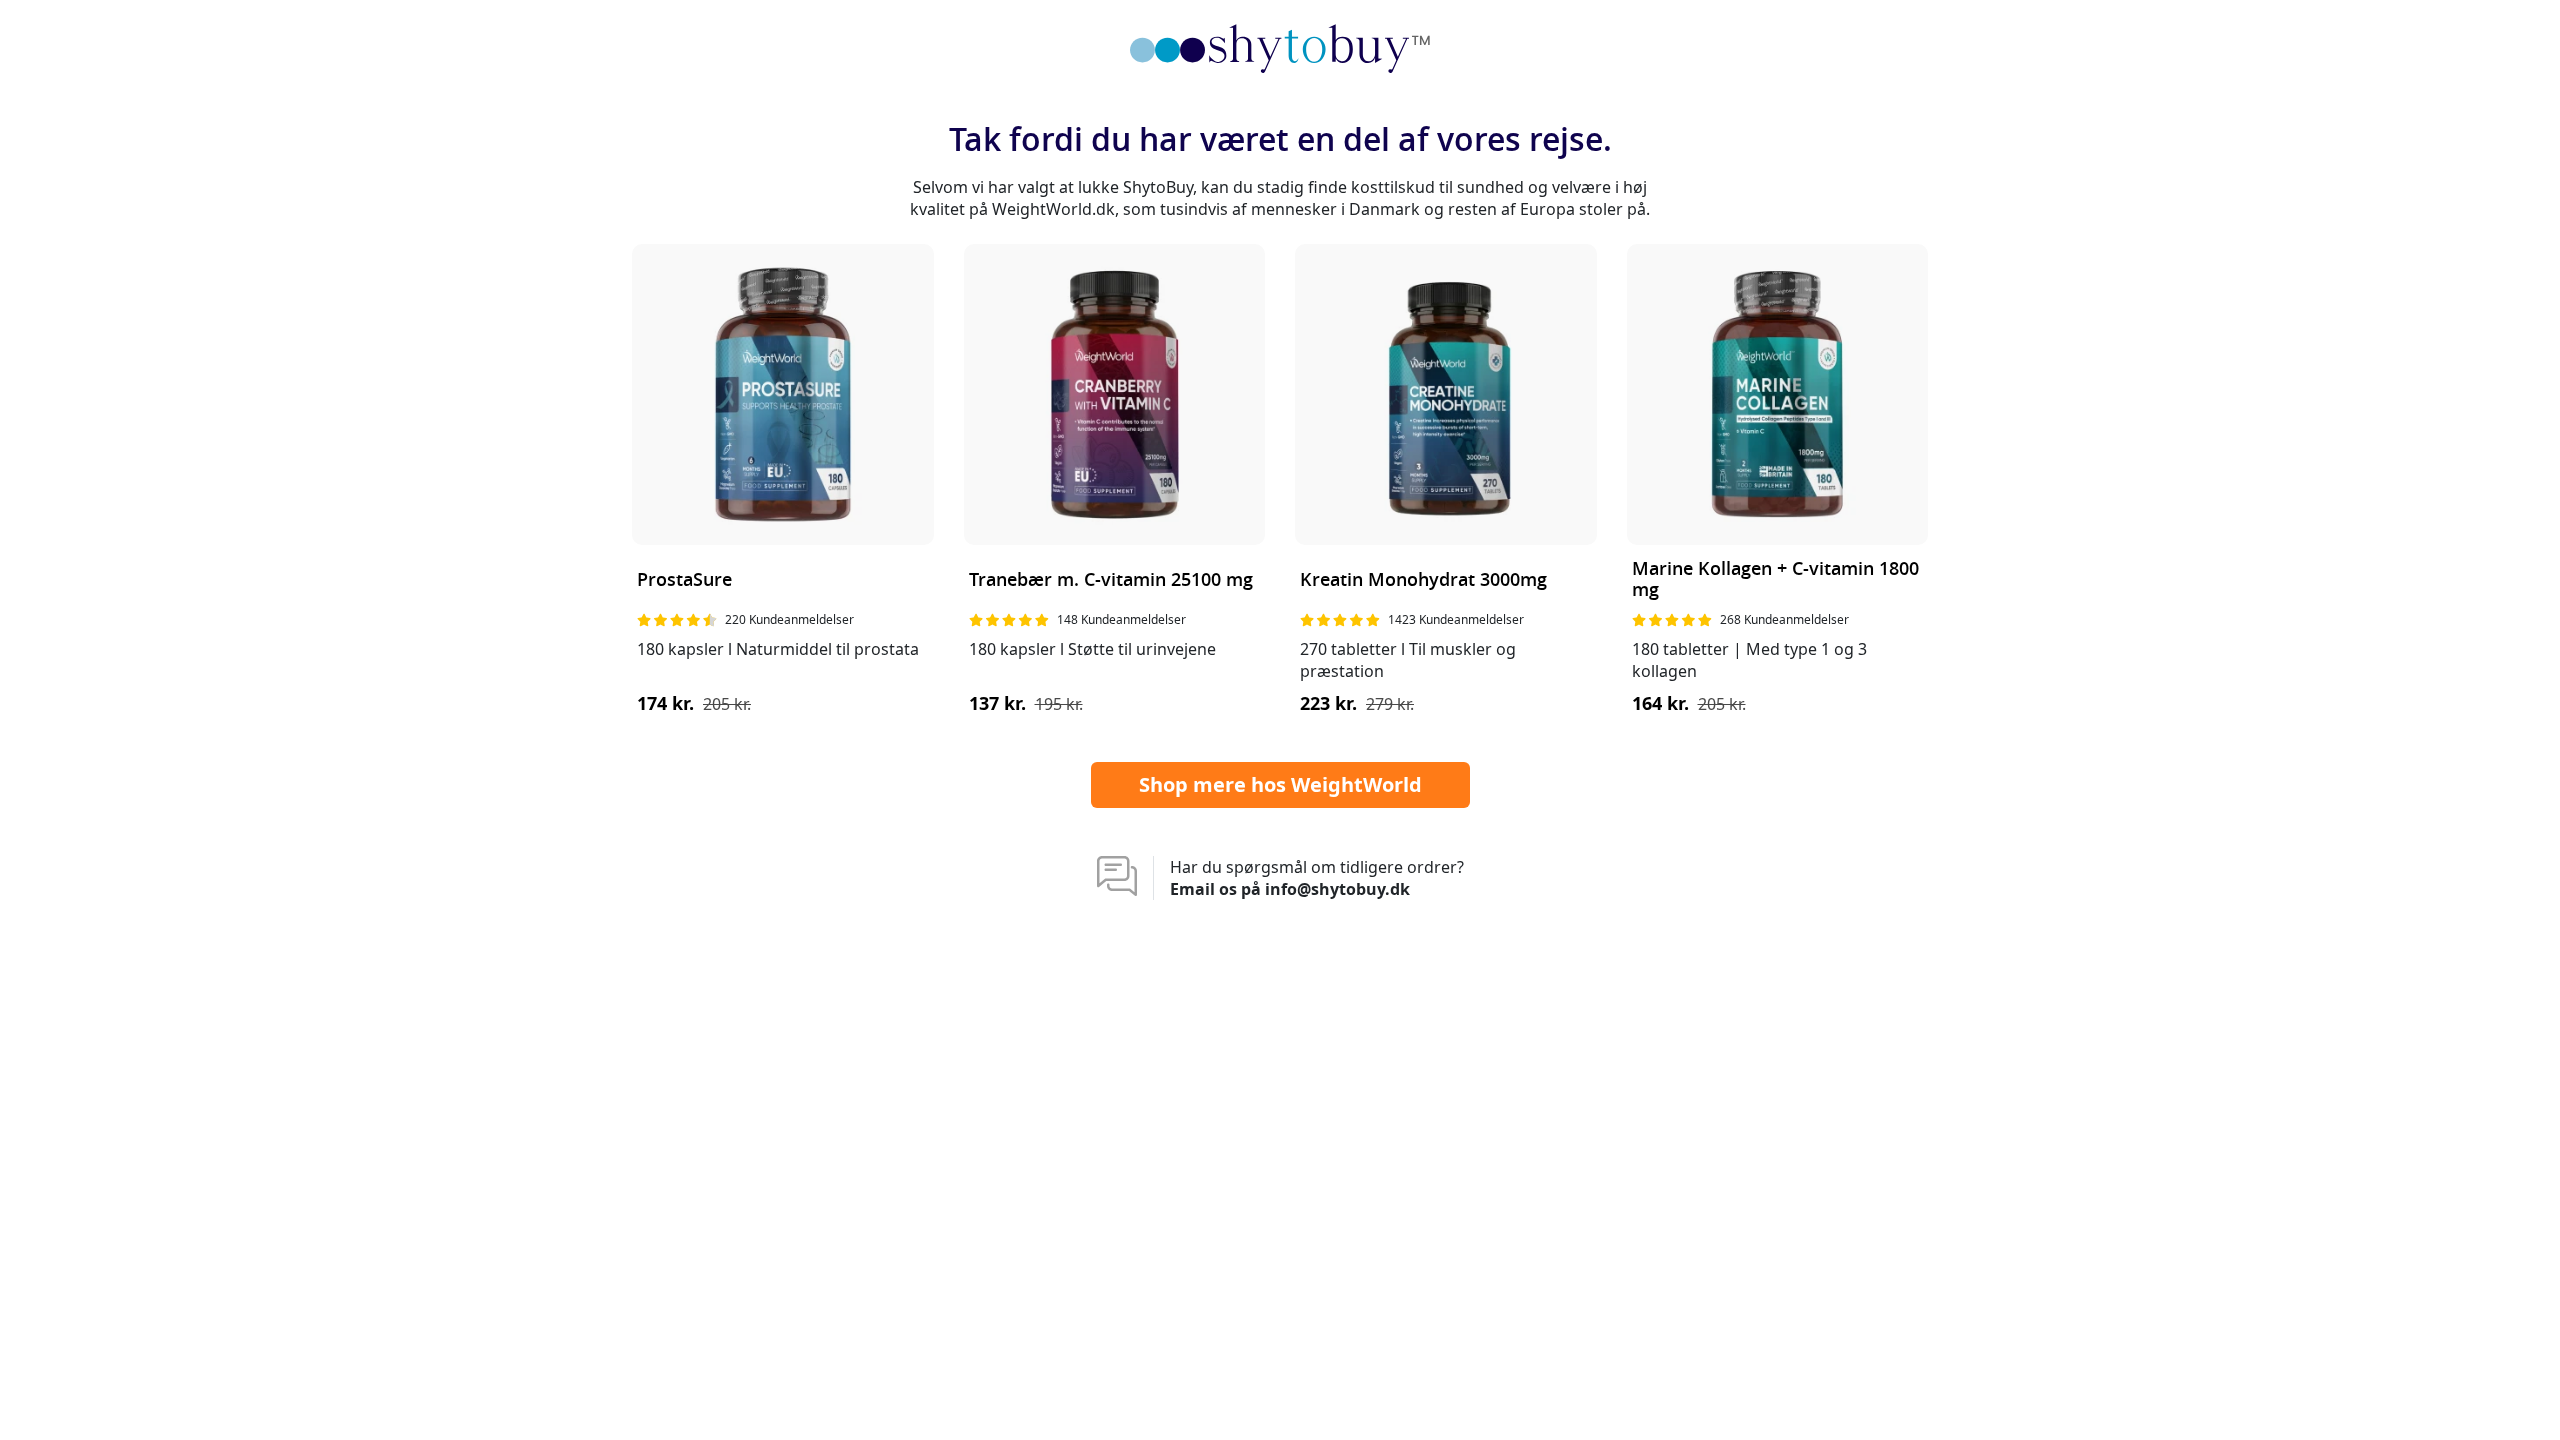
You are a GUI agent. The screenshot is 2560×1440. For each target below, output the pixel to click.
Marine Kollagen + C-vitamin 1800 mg (1775, 580)
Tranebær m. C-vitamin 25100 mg (1111, 580)
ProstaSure (684, 580)
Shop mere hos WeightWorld (1280, 784)
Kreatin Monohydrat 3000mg (1423, 580)
